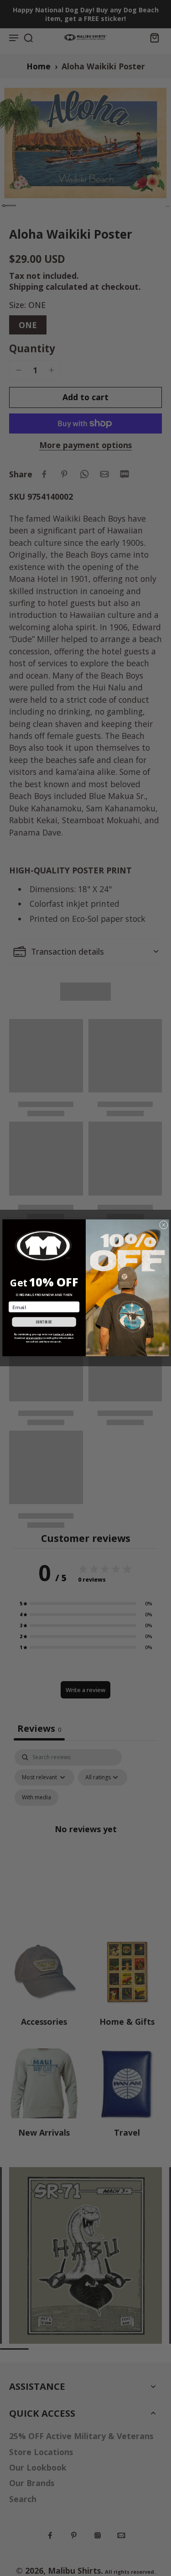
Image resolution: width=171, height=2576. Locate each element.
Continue (44, 1322)
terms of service (63, 1334)
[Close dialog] (163, 1225)
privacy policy (34, 1338)
